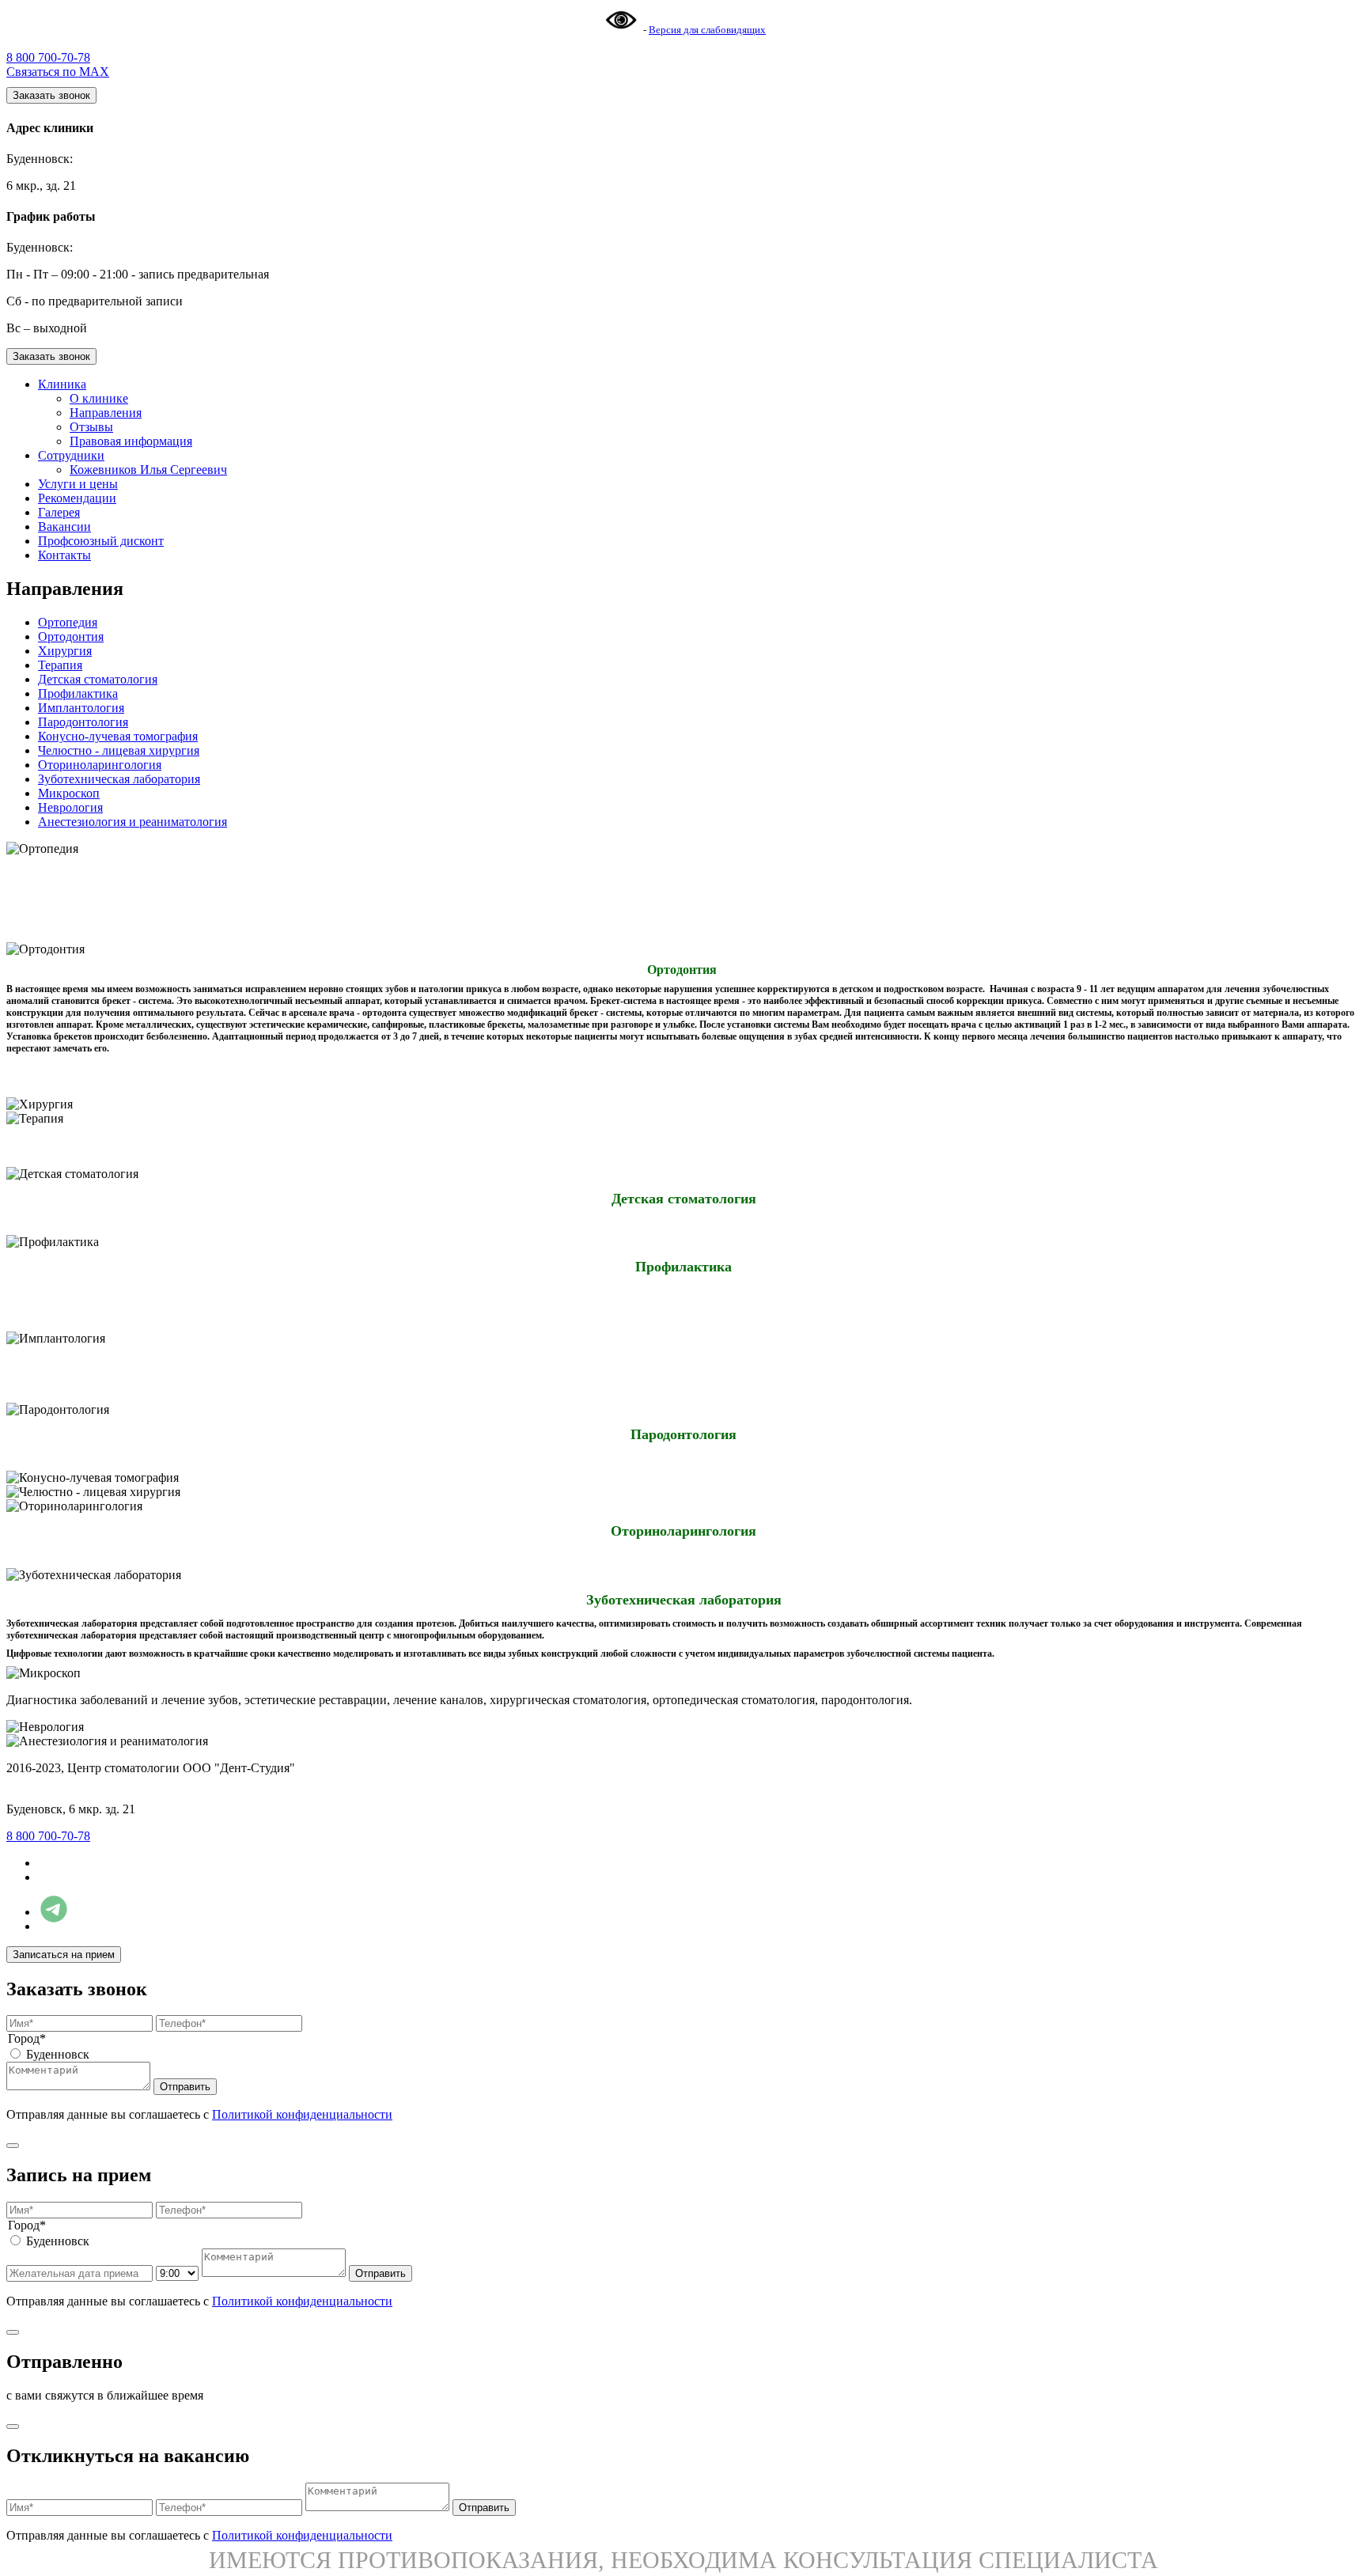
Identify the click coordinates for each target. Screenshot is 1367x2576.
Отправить (185, 2087)
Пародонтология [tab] (83, 722)
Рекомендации (77, 498)
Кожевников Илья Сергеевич (148, 470)
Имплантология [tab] (81, 708)
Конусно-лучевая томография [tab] (118, 736)
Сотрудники (71, 455)
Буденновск (58, 2054)
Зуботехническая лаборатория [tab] (119, 779)
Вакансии (64, 527)
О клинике (99, 398)
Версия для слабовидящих (707, 30)
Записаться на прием (64, 1955)
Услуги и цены (78, 484)
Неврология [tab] (70, 807)
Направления (106, 413)
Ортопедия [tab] (68, 622)
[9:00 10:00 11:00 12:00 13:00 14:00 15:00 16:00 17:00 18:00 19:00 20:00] (179, 2273)
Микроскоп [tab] (69, 793)
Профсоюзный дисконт (101, 541)
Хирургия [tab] (65, 651)
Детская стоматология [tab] (98, 679)
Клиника (62, 384)
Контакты (64, 555)
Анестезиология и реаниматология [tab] (133, 822)
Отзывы (91, 427)
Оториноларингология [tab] (100, 765)
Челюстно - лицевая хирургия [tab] (119, 750)
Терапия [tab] (60, 665)
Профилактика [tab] (78, 693)
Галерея (59, 512)
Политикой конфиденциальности (302, 2114)
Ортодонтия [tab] (71, 636)
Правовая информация (131, 441)
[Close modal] (13, 2146)
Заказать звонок (51, 95)
